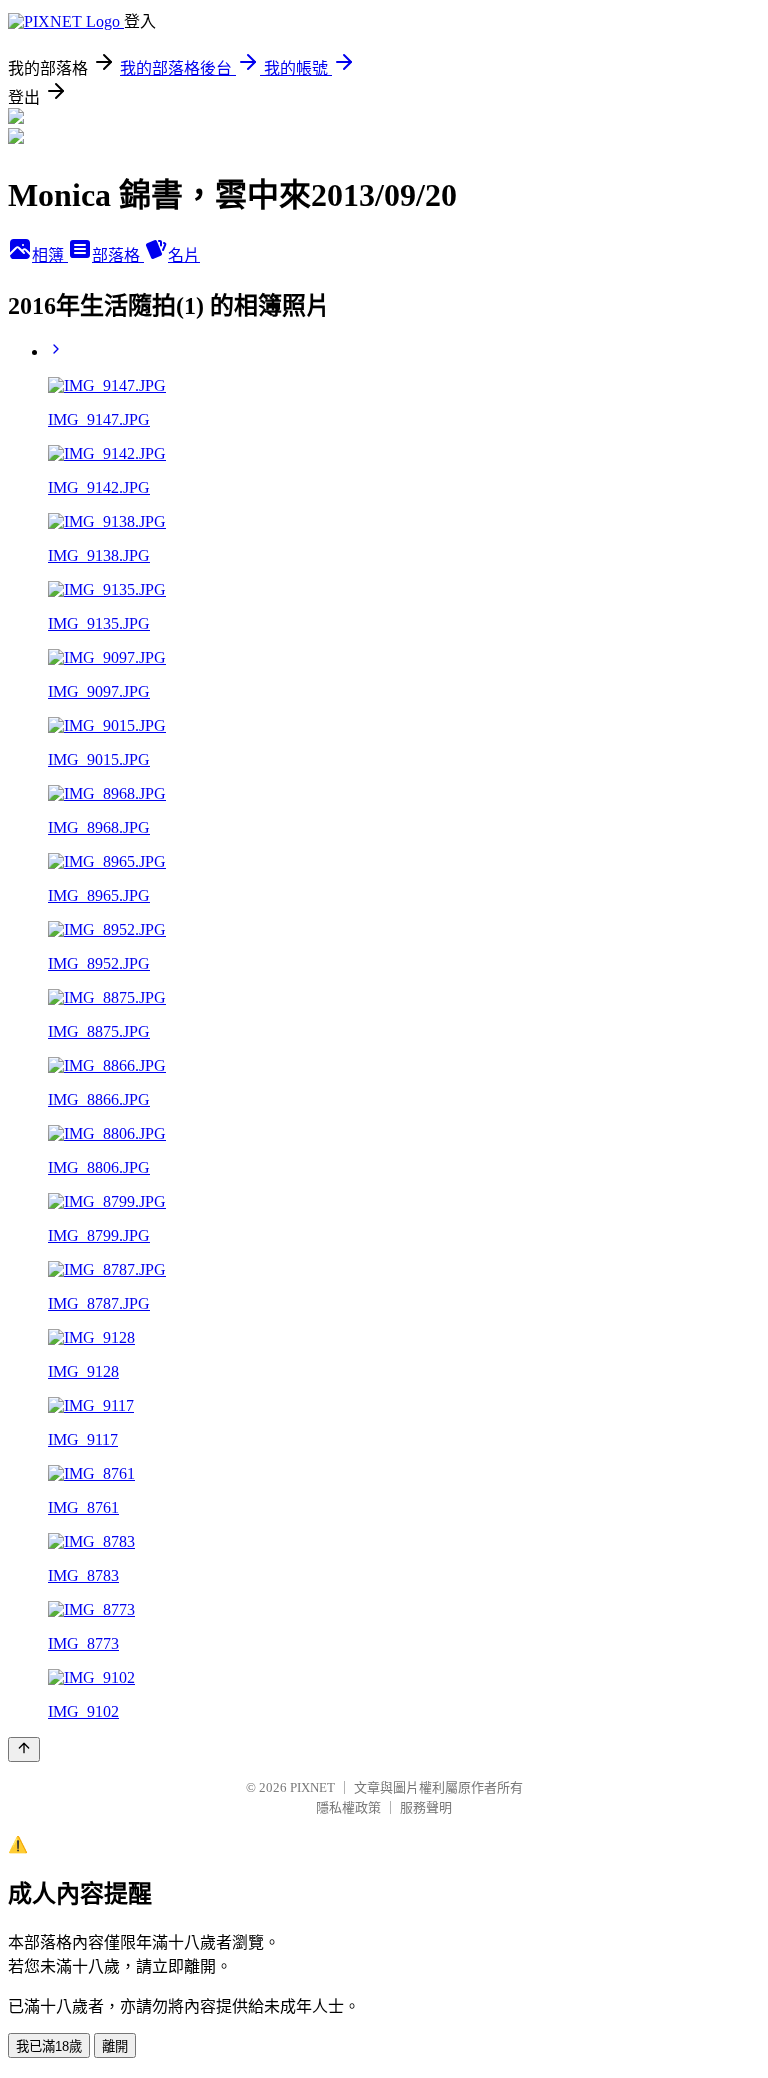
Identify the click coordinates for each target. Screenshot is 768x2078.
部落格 (118, 255)
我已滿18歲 (49, 2046)
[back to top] (24, 1749)
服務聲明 (426, 1807)
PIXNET (312, 1787)
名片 (184, 255)
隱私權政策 (348, 1807)
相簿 (50, 255)
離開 (115, 2046)
